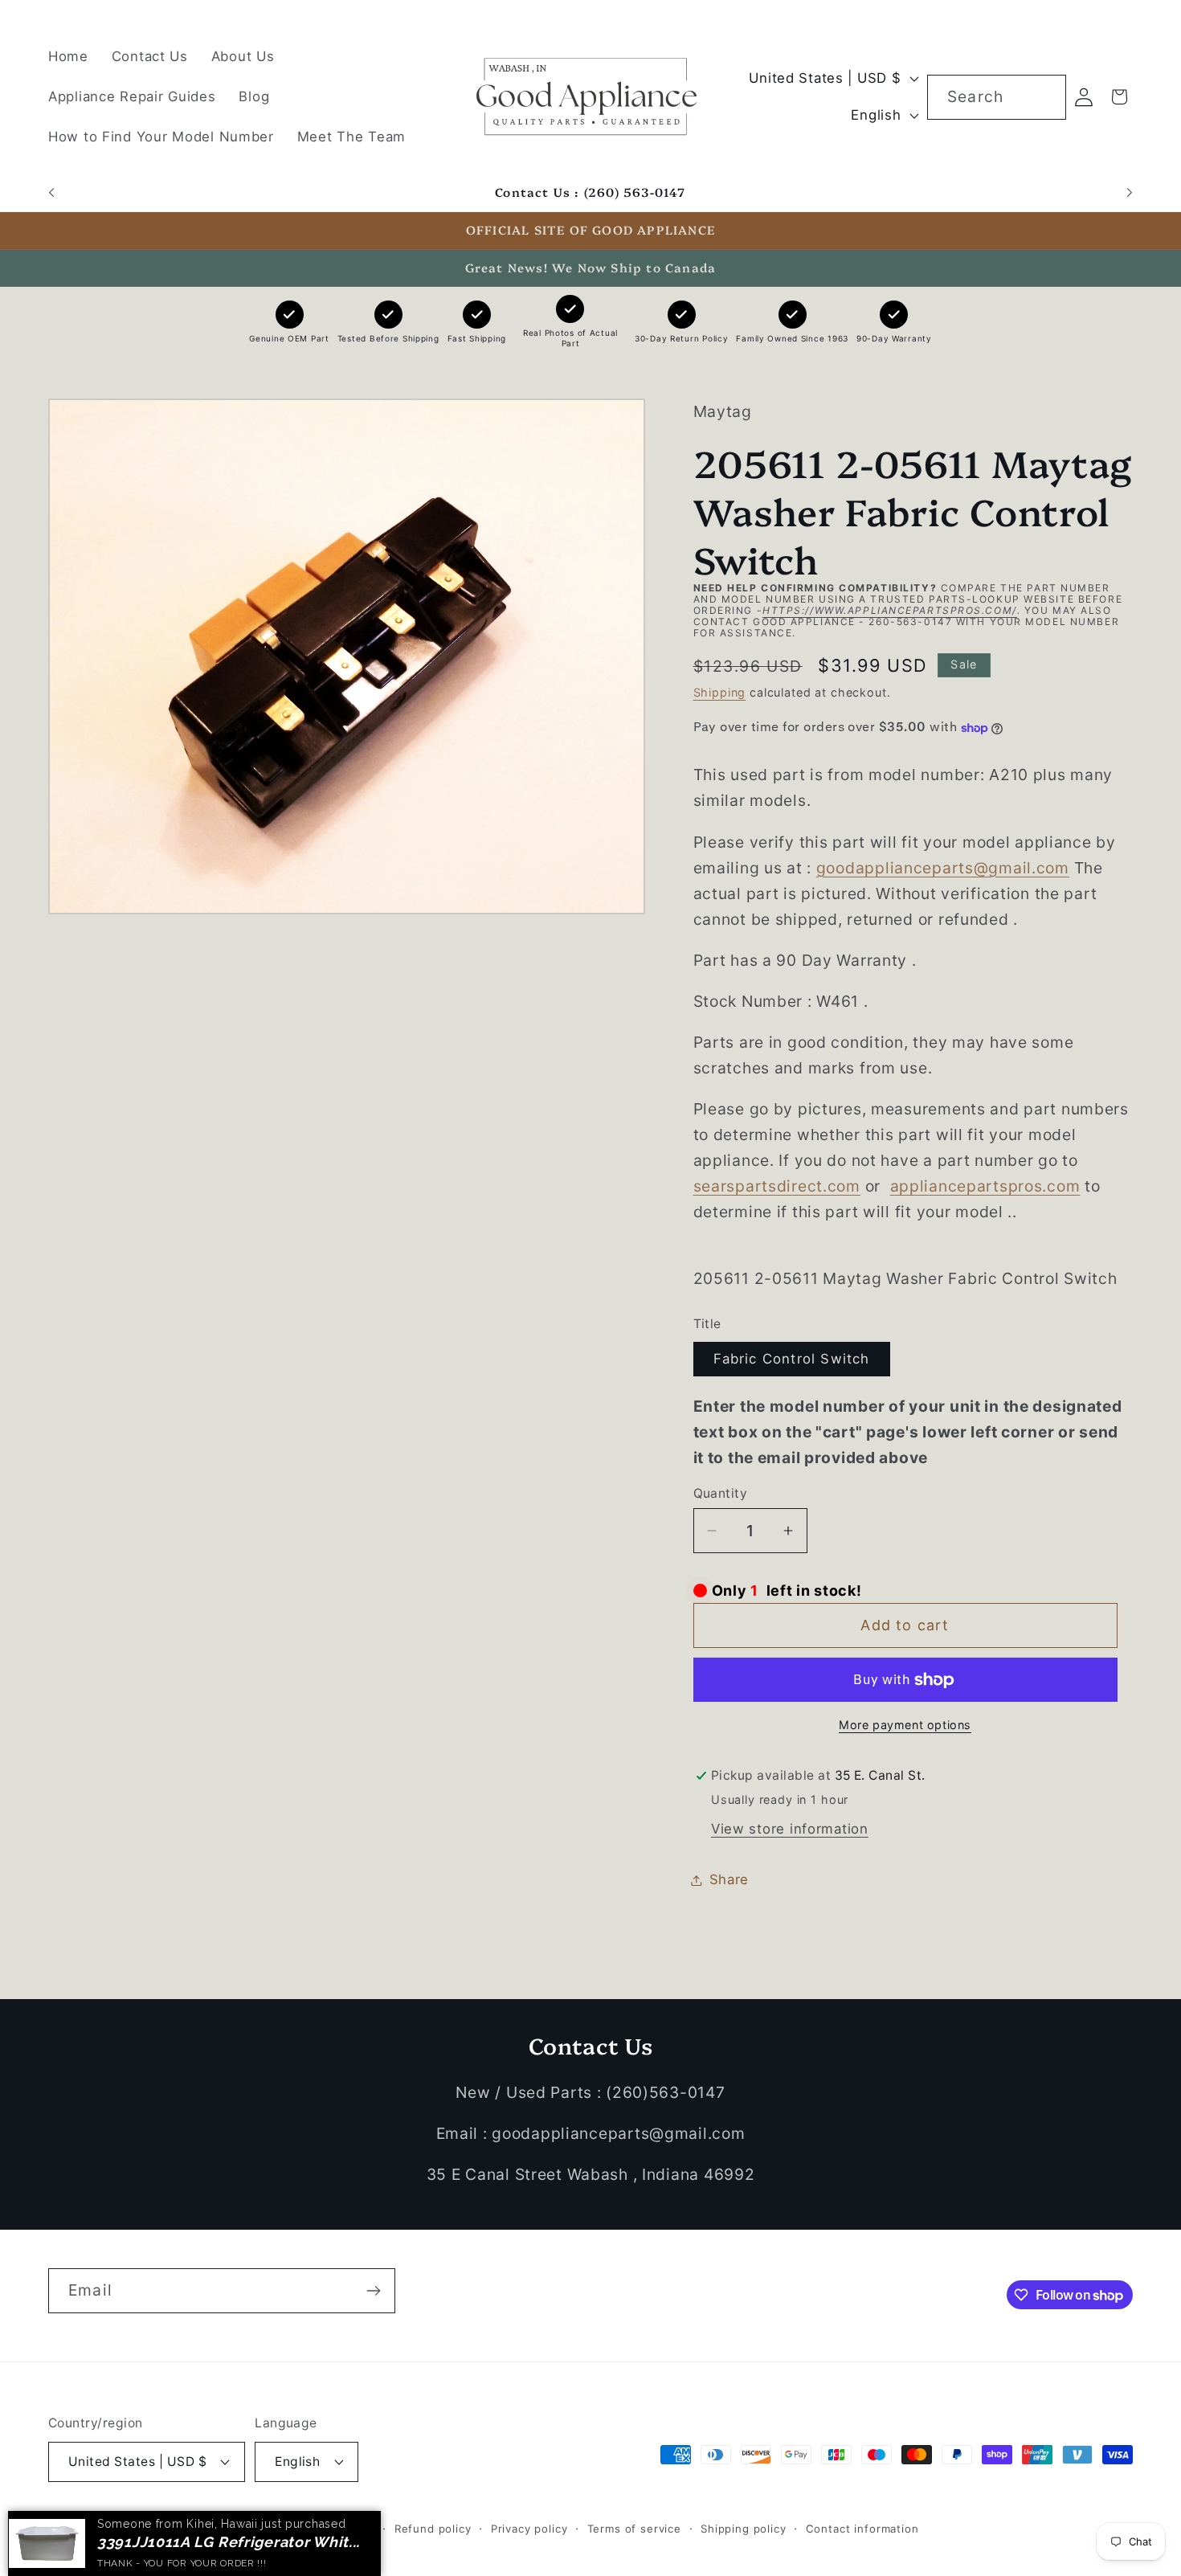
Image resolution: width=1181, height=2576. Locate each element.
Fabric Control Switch (792, 1360)
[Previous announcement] (51, 193)
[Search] (1044, 97)
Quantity (721, 1493)
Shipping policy (744, 2528)
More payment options (905, 1725)
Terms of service (634, 2528)
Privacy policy (529, 2528)
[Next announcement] (1130, 193)
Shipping (720, 692)
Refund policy (433, 2528)
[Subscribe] (373, 2291)
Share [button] (729, 1879)
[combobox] (997, 97)
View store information (790, 1829)
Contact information (862, 2528)
